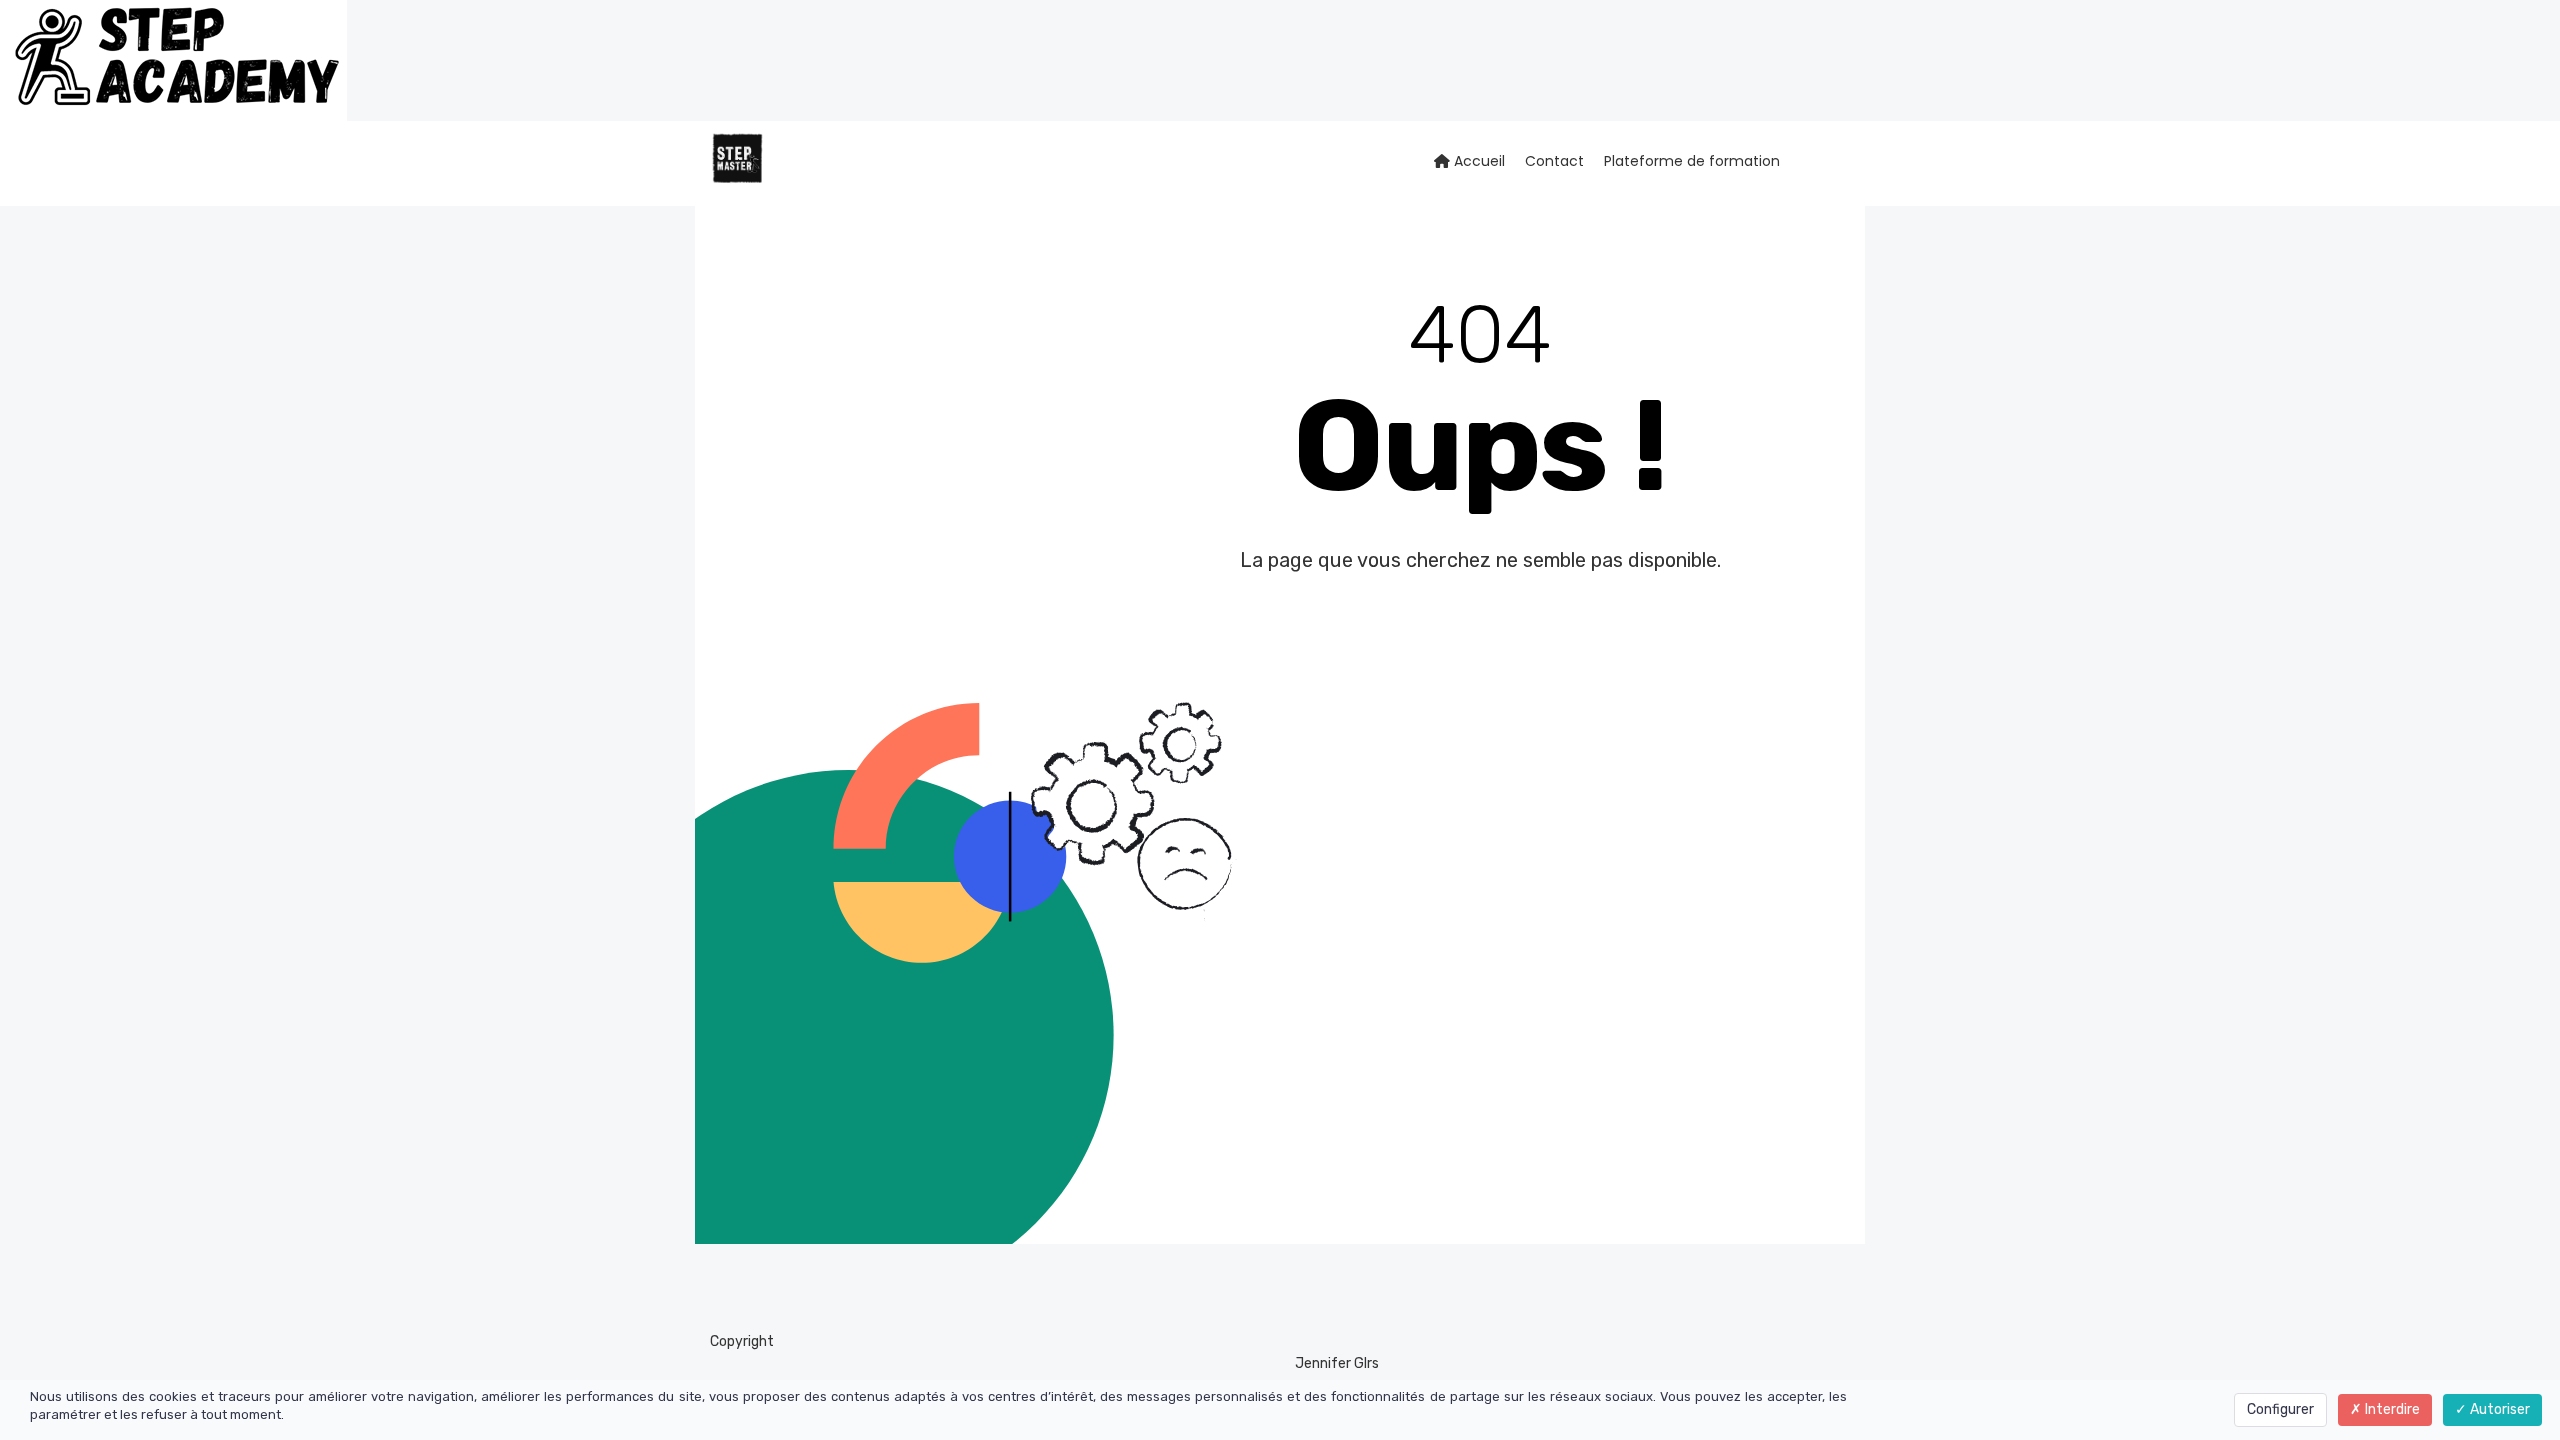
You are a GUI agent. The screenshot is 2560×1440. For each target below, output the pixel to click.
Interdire (2391, 1409)
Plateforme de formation (1692, 161)
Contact (1554, 161)
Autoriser (2498, 1409)
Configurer (2280, 1409)
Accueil (1477, 161)
